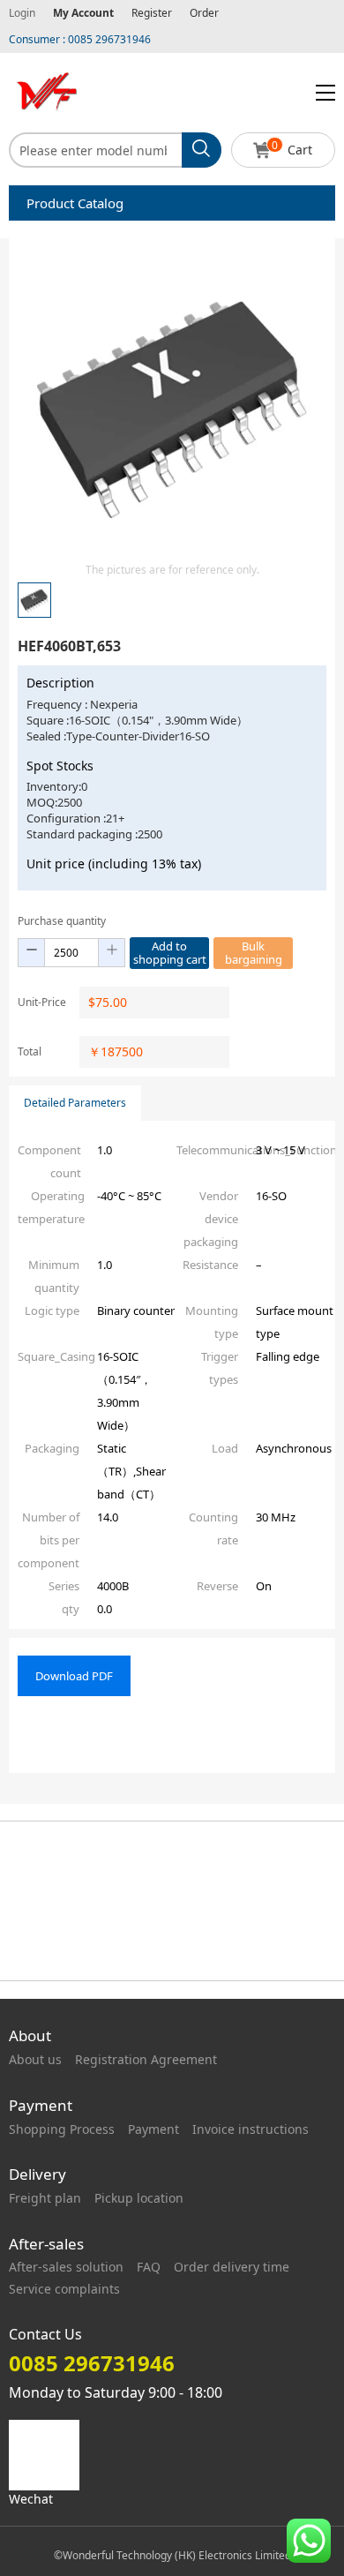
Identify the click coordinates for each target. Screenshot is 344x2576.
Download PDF (74, 1676)
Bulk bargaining (254, 953)
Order (204, 13)
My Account (83, 13)
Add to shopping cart (170, 953)
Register (152, 13)
